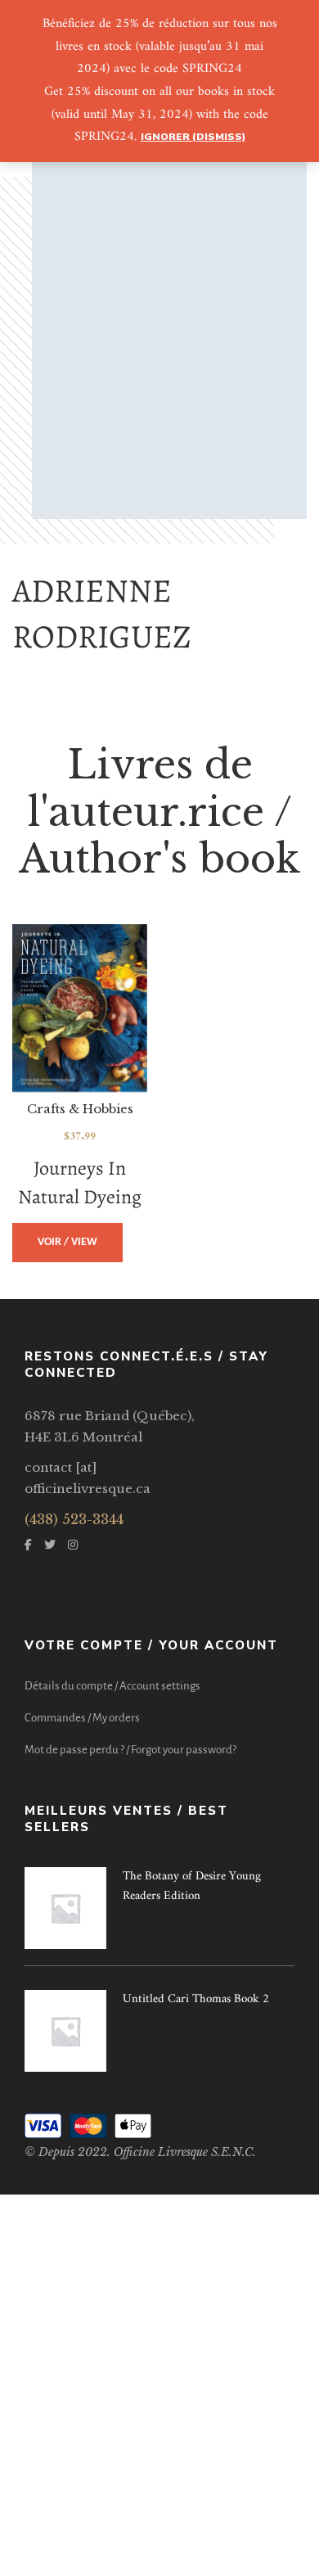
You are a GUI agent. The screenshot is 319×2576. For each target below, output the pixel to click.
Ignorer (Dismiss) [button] (193, 137)
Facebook (28, 1545)
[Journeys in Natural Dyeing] (80, 1019)
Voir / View (67, 1242)
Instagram (73, 1545)
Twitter (50, 1545)
